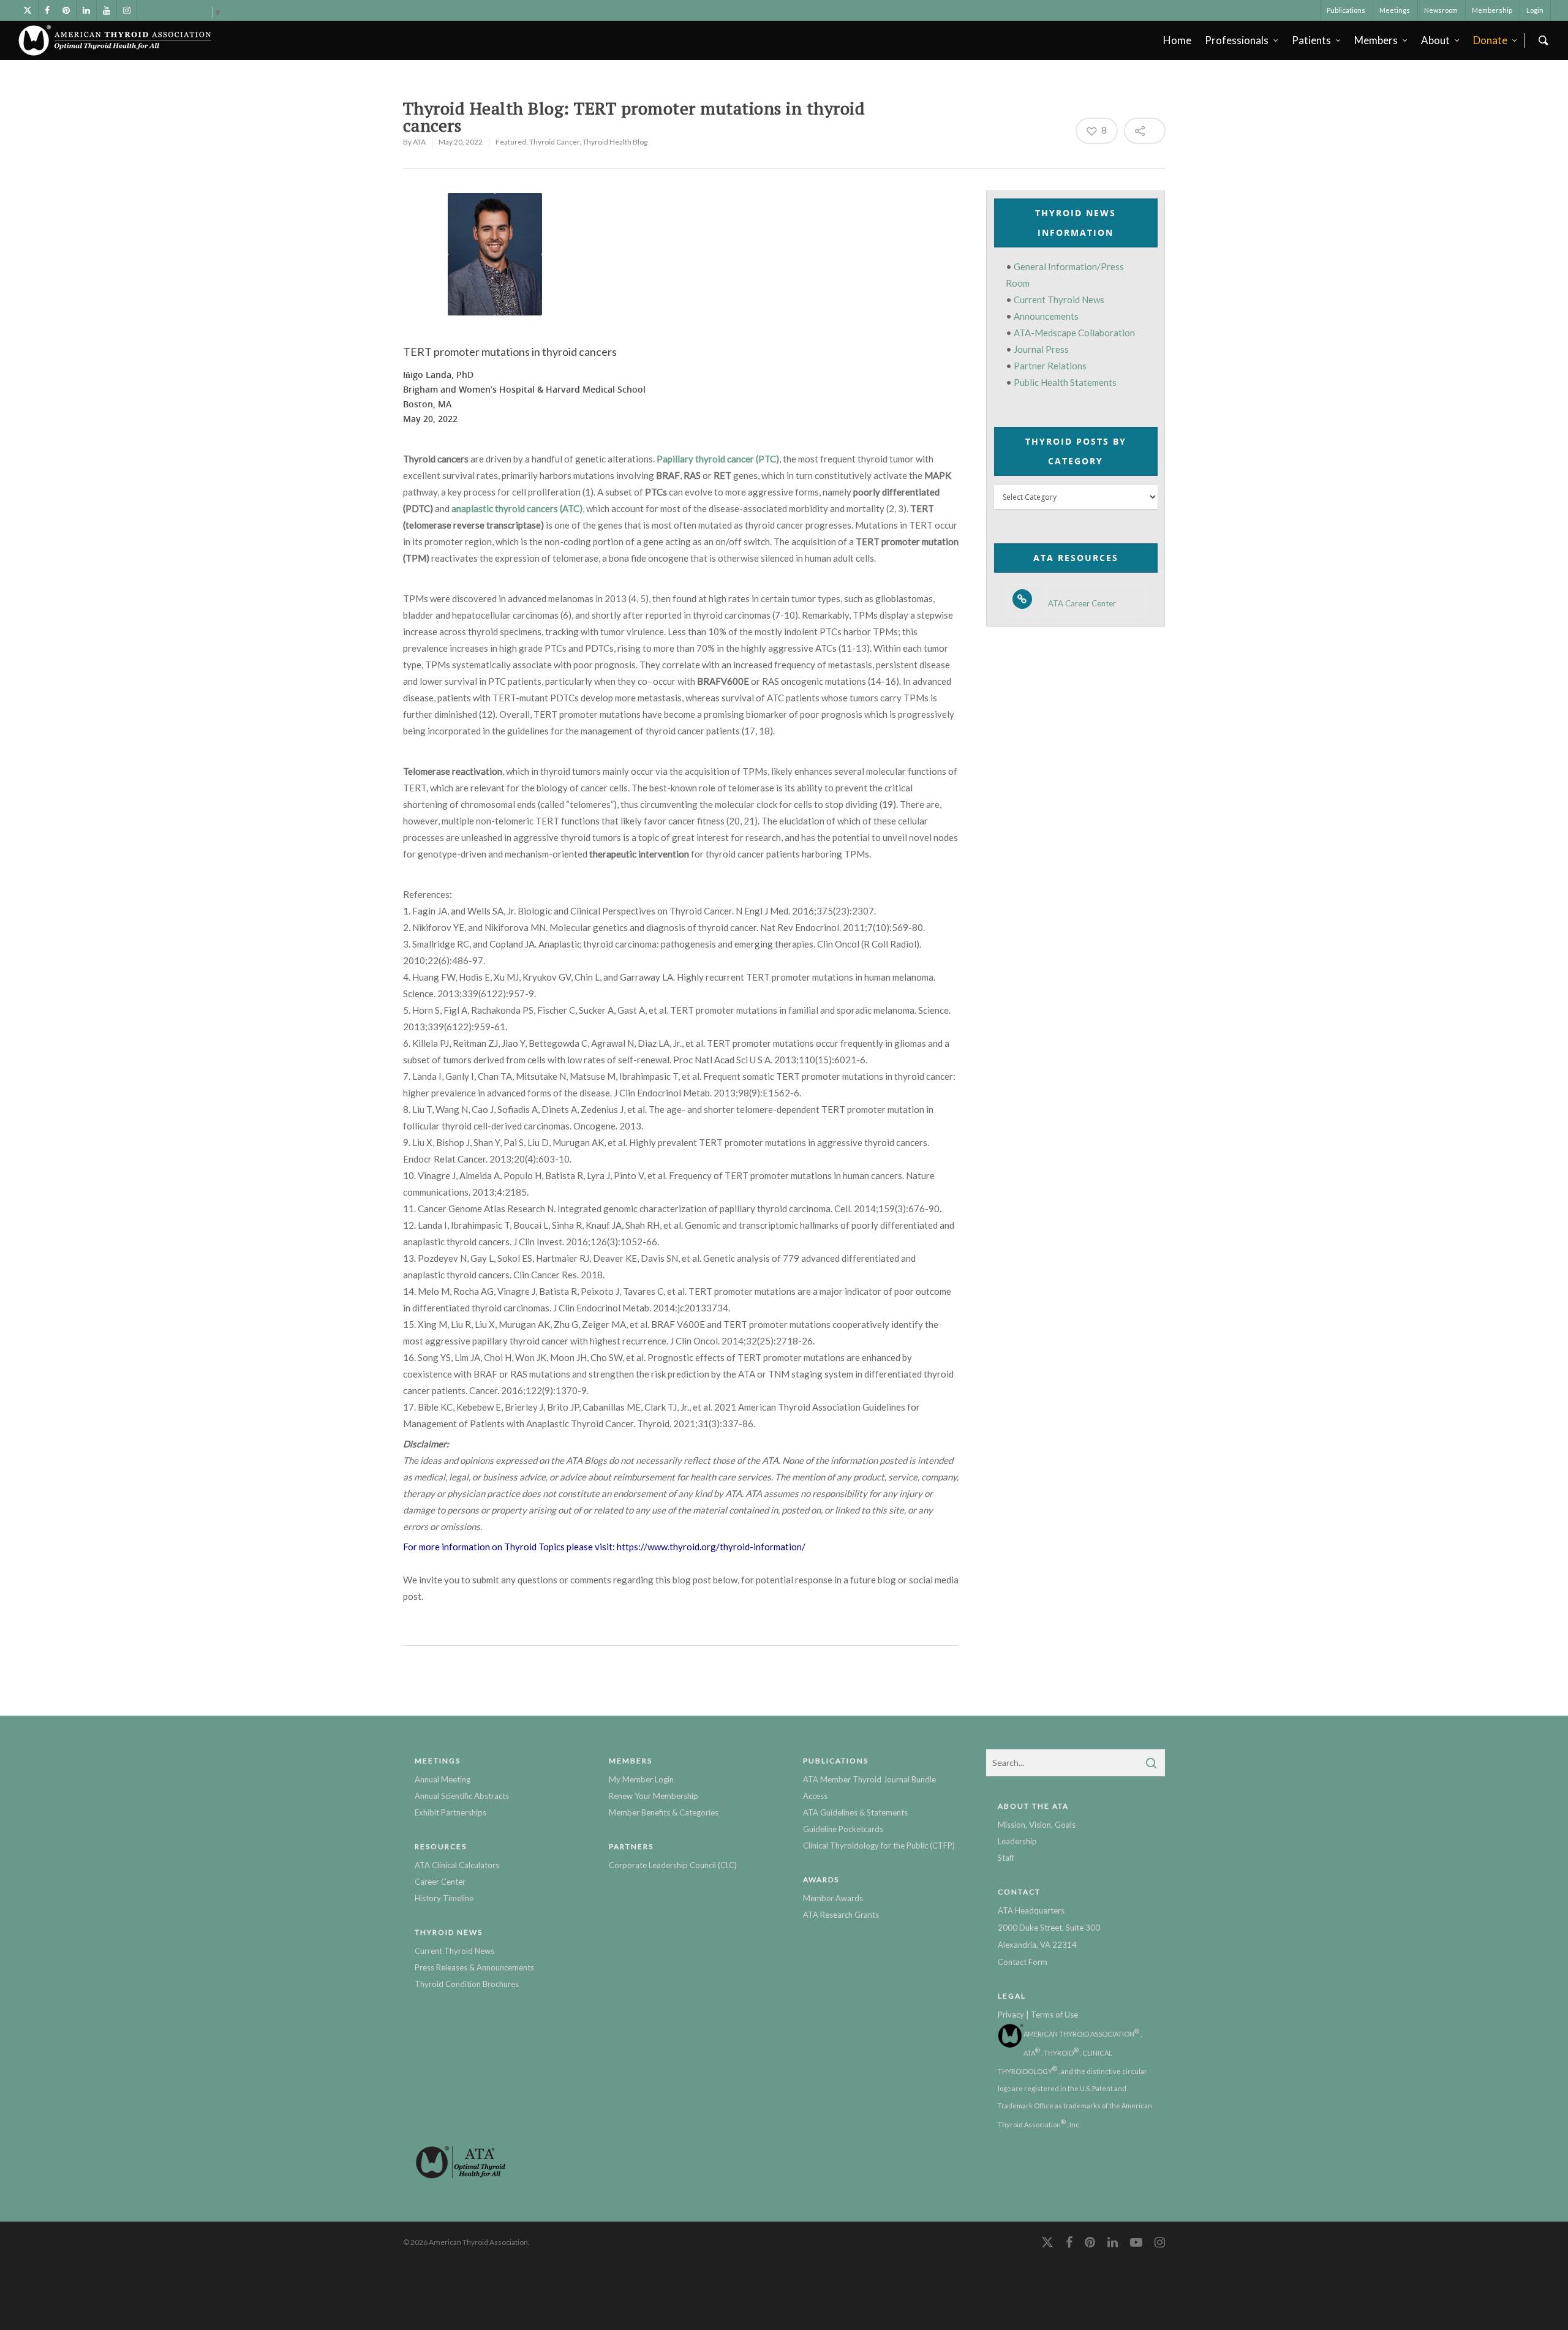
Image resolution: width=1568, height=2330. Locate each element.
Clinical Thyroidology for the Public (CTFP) (879, 1846)
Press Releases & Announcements (474, 1967)
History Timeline (444, 1898)
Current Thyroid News (1059, 300)
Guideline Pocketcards (843, 1829)
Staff (1006, 1858)
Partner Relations (1050, 366)
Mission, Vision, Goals (1037, 1825)
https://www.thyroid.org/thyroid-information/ (711, 1547)
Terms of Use (1054, 2015)
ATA (419, 142)
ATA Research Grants (841, 1915)
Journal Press (1041, 349)
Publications (1346, 10)
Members (1376, 40)
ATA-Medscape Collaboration (1074, 333)
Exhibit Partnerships (450, 1812)
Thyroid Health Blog (615, 142)
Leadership (1017, 1841)
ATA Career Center (1082, 604)
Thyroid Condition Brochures (467, 1984)
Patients (1311, 40)
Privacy (1011, 2015)
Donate (1490, 40)
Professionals (1237, 40)
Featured (511, 142)
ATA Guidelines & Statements (855, 1812)
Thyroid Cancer (554, 142)
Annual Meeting (443, 1779)
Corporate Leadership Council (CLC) (673, 1865)
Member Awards (833, 1898)
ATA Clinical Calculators (457, 1865)
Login (1535, 10)
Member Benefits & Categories (664, 1812)
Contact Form (1023, 1962)
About (1435, 40)
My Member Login (641, 1779)
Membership (1492, 10)
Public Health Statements (1065, 382)
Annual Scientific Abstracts (462, 1796)
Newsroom (1441, 10)
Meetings (1395, 10)
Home (1177, 40)
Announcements (1046, 316)
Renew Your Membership (654, 1796)
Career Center (440, 1882)
